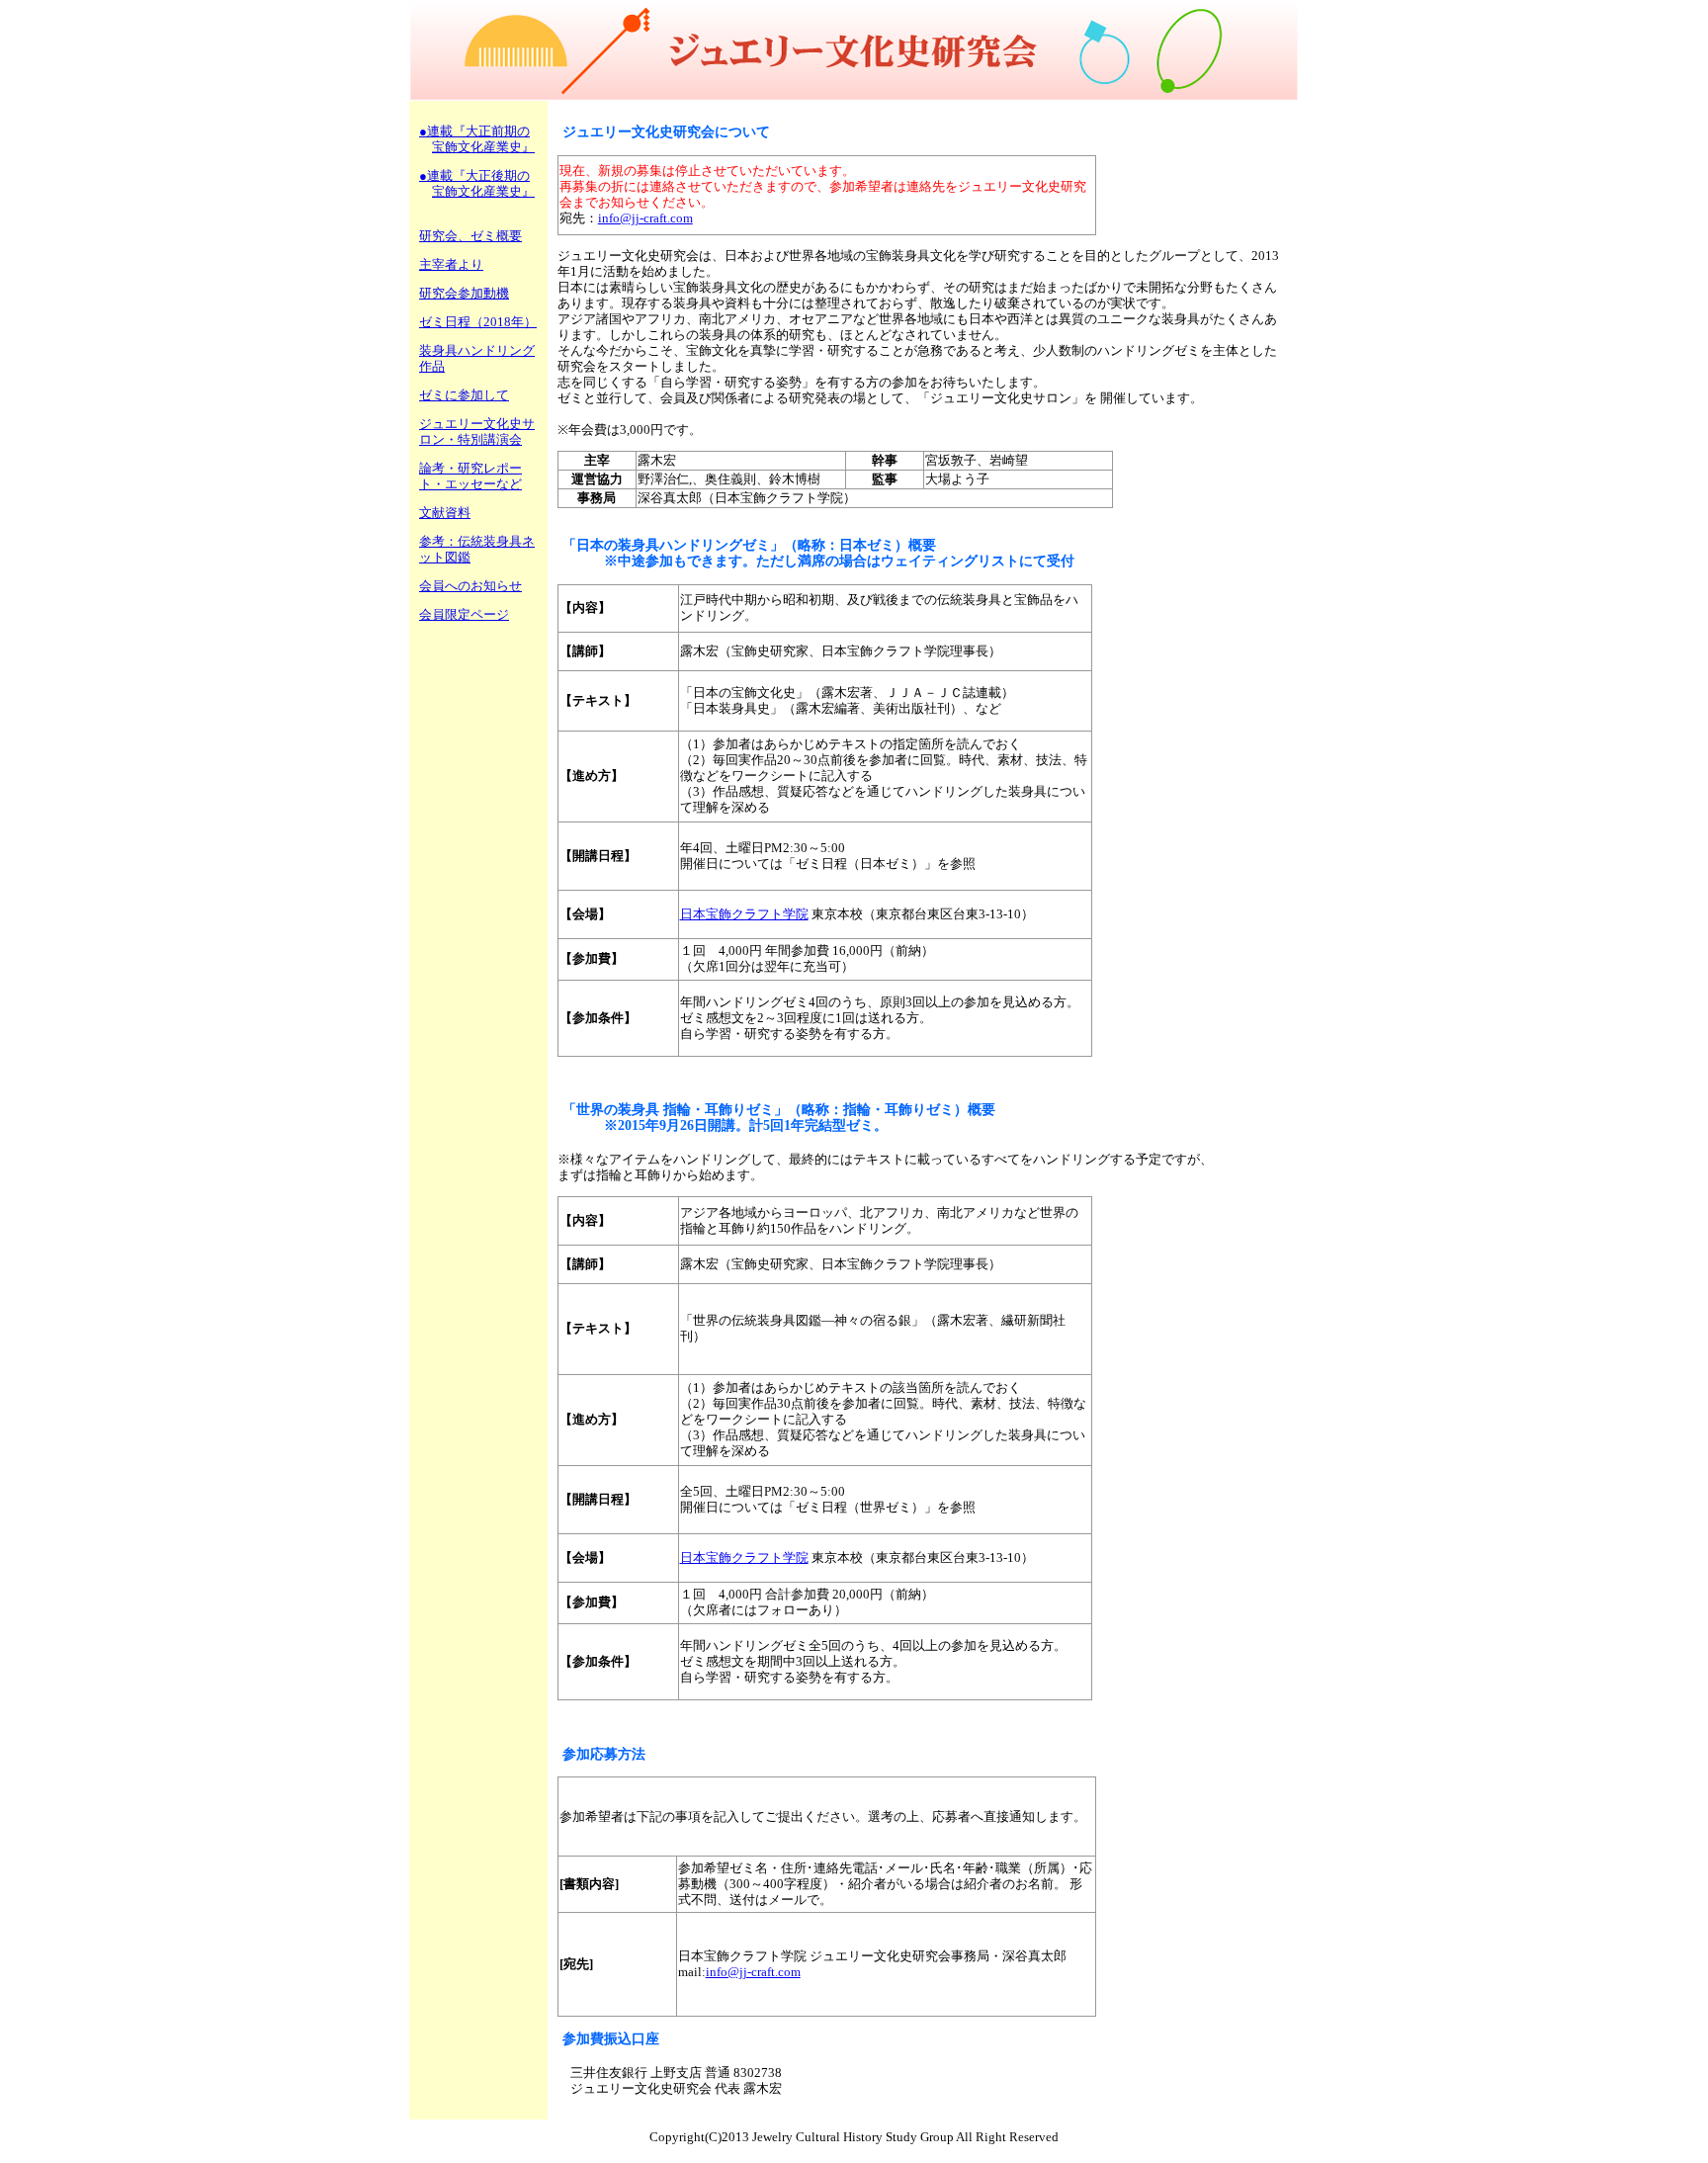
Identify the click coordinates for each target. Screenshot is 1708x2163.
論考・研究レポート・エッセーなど (470, 476)
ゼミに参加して (464, 395)
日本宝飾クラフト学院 (744, 914)
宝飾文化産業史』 (483, 147)
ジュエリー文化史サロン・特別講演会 (477, 432)
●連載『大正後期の (474, 175)
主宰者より (451, 264)
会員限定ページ (464, 614)
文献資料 (445, 513)
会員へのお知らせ (470, 586)
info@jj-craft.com (645, 218)
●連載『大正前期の (474, 131)
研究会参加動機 (464, 293)
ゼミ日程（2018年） (478, 322)
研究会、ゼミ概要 (470, 236)
